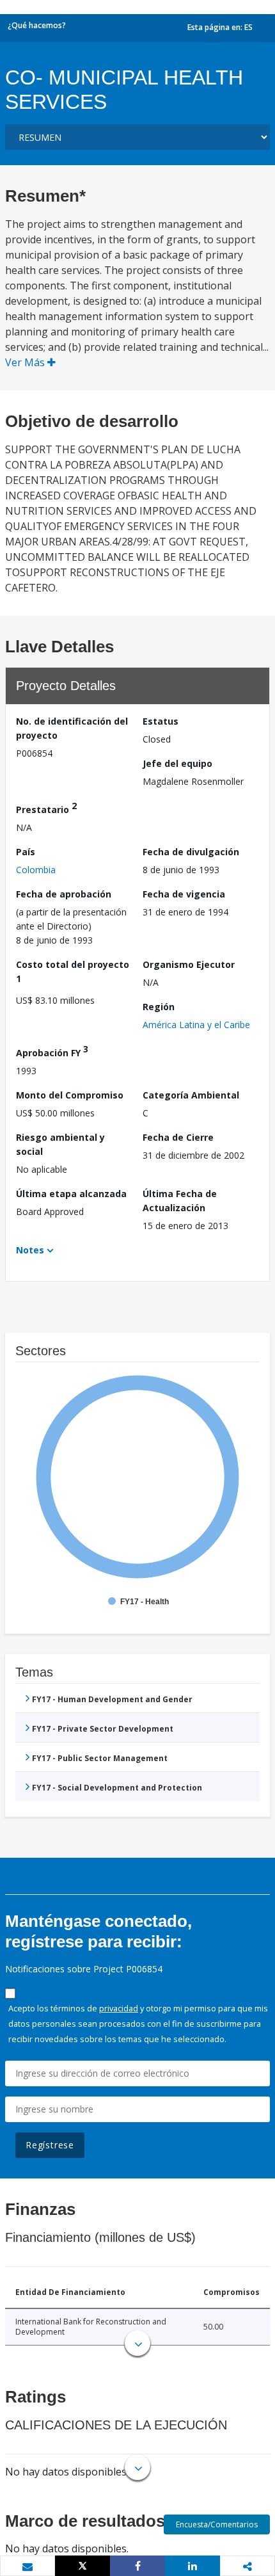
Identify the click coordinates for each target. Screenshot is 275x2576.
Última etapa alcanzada (71, 1194)
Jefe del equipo (177, 763)
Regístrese (50, 2145)
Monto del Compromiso (70, 1095)
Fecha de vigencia (184, 894)
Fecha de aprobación (64, 894)
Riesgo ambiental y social (60, 1144)
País (26, 852)
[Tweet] (82, 2566)
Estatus (161, 721)
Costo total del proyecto (73, 971)
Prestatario (46, 808)
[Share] (137, 2566)
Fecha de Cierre (178, 1137)
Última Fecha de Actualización (180, 1201)
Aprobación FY (52, 1051)
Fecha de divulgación (191, 852)
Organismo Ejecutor (189, 964)
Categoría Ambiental (191, 1095)
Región (159, 1007)
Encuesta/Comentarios (217, 2524)
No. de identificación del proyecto (72, 728)
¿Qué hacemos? (37, 25)
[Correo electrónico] (27, 2566)
